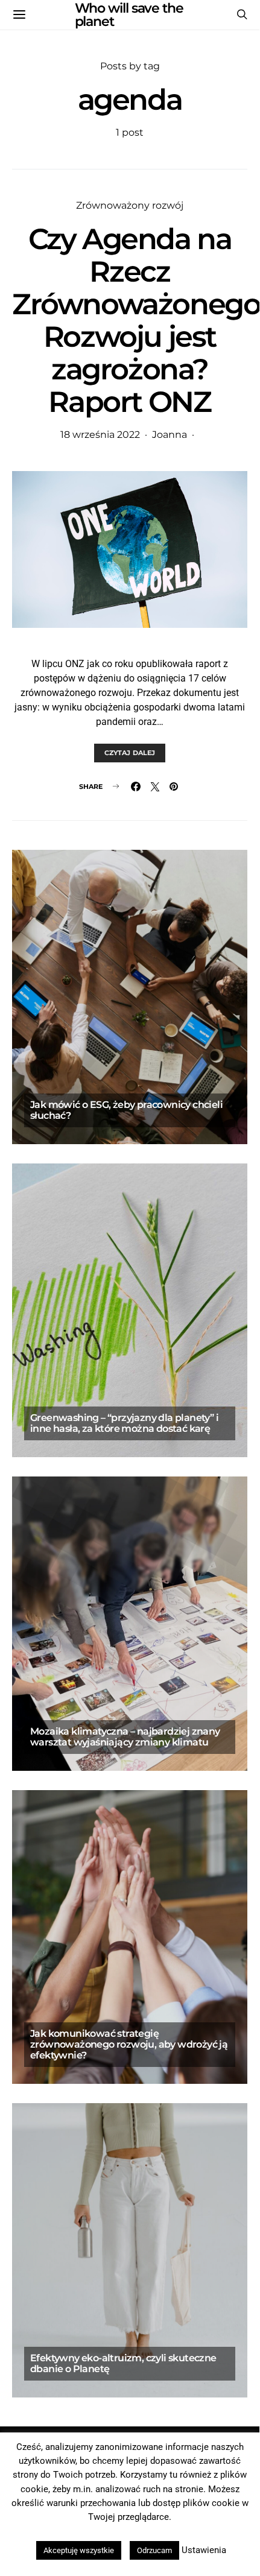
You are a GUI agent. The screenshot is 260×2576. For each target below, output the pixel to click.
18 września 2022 (100, 435)
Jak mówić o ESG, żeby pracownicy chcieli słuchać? (126, 1110)
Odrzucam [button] (154, 2550)
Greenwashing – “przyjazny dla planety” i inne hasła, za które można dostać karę (124, 1423)
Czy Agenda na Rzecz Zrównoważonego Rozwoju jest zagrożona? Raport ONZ (136, 320)
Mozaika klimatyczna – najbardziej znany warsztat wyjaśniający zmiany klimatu (125, 1737)
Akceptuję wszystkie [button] (79, 2550)
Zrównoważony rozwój (130, 205)
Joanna (170, 435)
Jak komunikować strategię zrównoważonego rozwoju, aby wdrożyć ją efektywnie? (129, 2044)
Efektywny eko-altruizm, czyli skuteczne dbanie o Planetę (123, 2363)
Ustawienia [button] (204, 2550)
